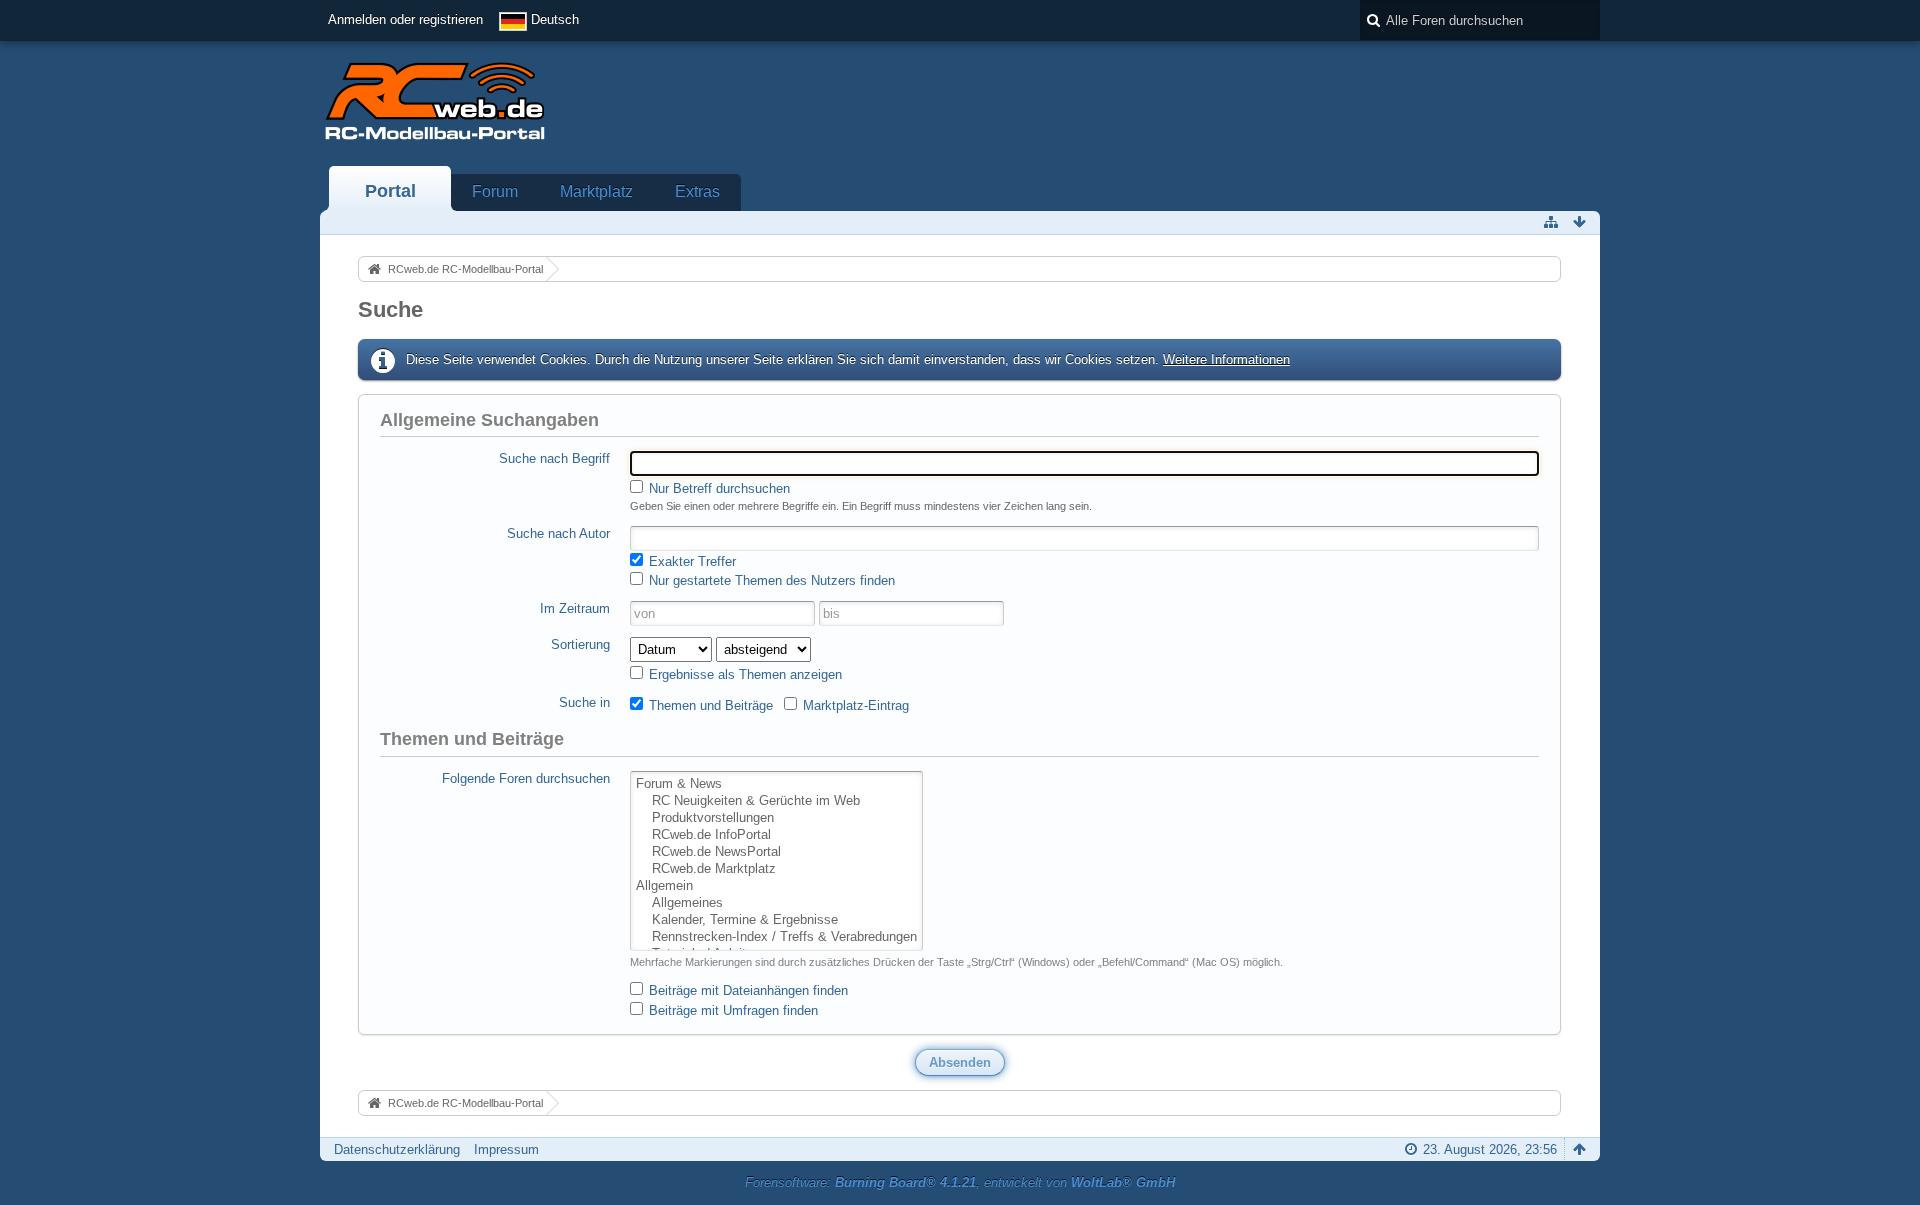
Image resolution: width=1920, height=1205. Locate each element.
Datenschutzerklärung (397, 1149)
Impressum (506, 1149)
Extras (697, 191)
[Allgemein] (776, 886)
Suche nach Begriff (554, 458)
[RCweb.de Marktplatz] (776, 869)
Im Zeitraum (575, 608)
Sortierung (580, 644)
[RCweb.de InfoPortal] (776, 835)
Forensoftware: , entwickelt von (960, 1182)
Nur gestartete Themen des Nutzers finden (770, 580)
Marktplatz (596, 191)
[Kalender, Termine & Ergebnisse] (776, 920)
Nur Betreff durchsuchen (717, 488)
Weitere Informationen (1226, 359)
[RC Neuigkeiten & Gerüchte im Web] (776, 801)
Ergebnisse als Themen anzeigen (743, 674)
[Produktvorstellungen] (776, 818)
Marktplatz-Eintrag (854, 705)
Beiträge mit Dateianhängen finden (746, 990)
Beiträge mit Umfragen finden (731, 1010)
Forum (495, 191)
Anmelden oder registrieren (405, 19)
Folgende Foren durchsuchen (526, 778)
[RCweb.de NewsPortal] (776, 852)
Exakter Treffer (690, 561)
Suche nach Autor (558, 533)
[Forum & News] (776, 784)
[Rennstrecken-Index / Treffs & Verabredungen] (776, 937)
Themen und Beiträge (709, 705)
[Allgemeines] (776, 903)
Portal (390, 191)
